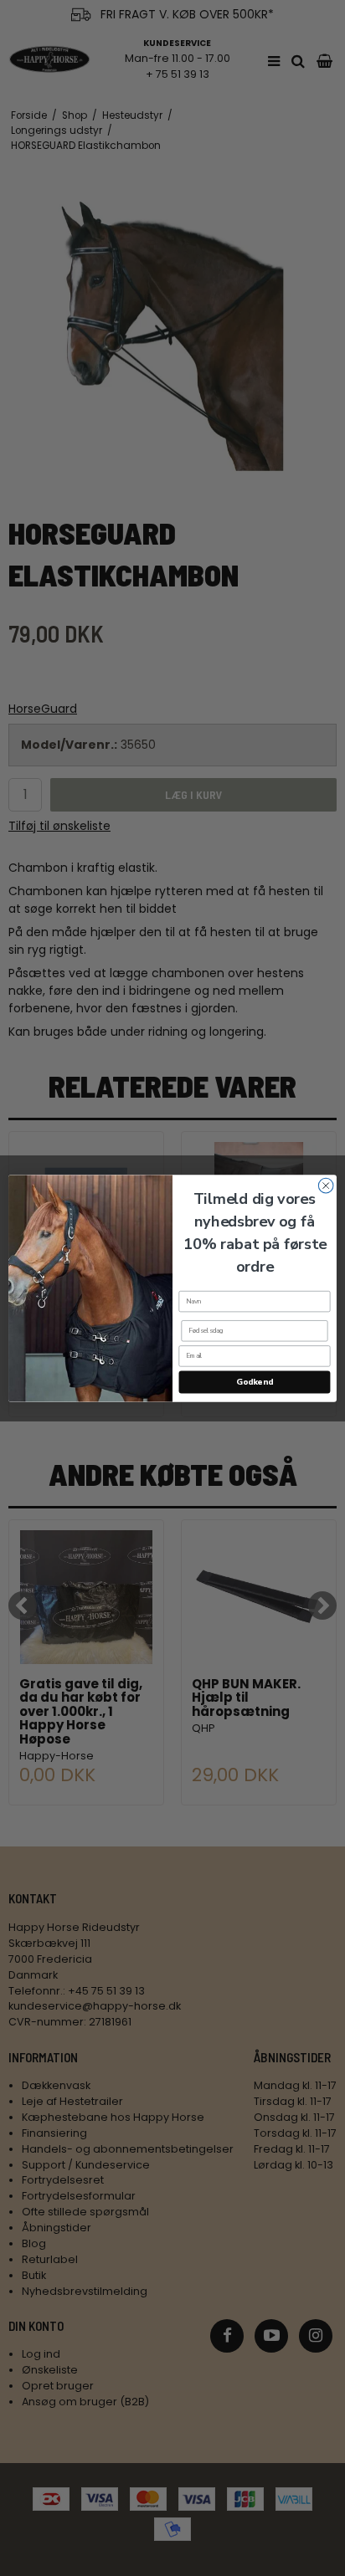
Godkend (254, 1382)
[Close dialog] (326, 1186)
